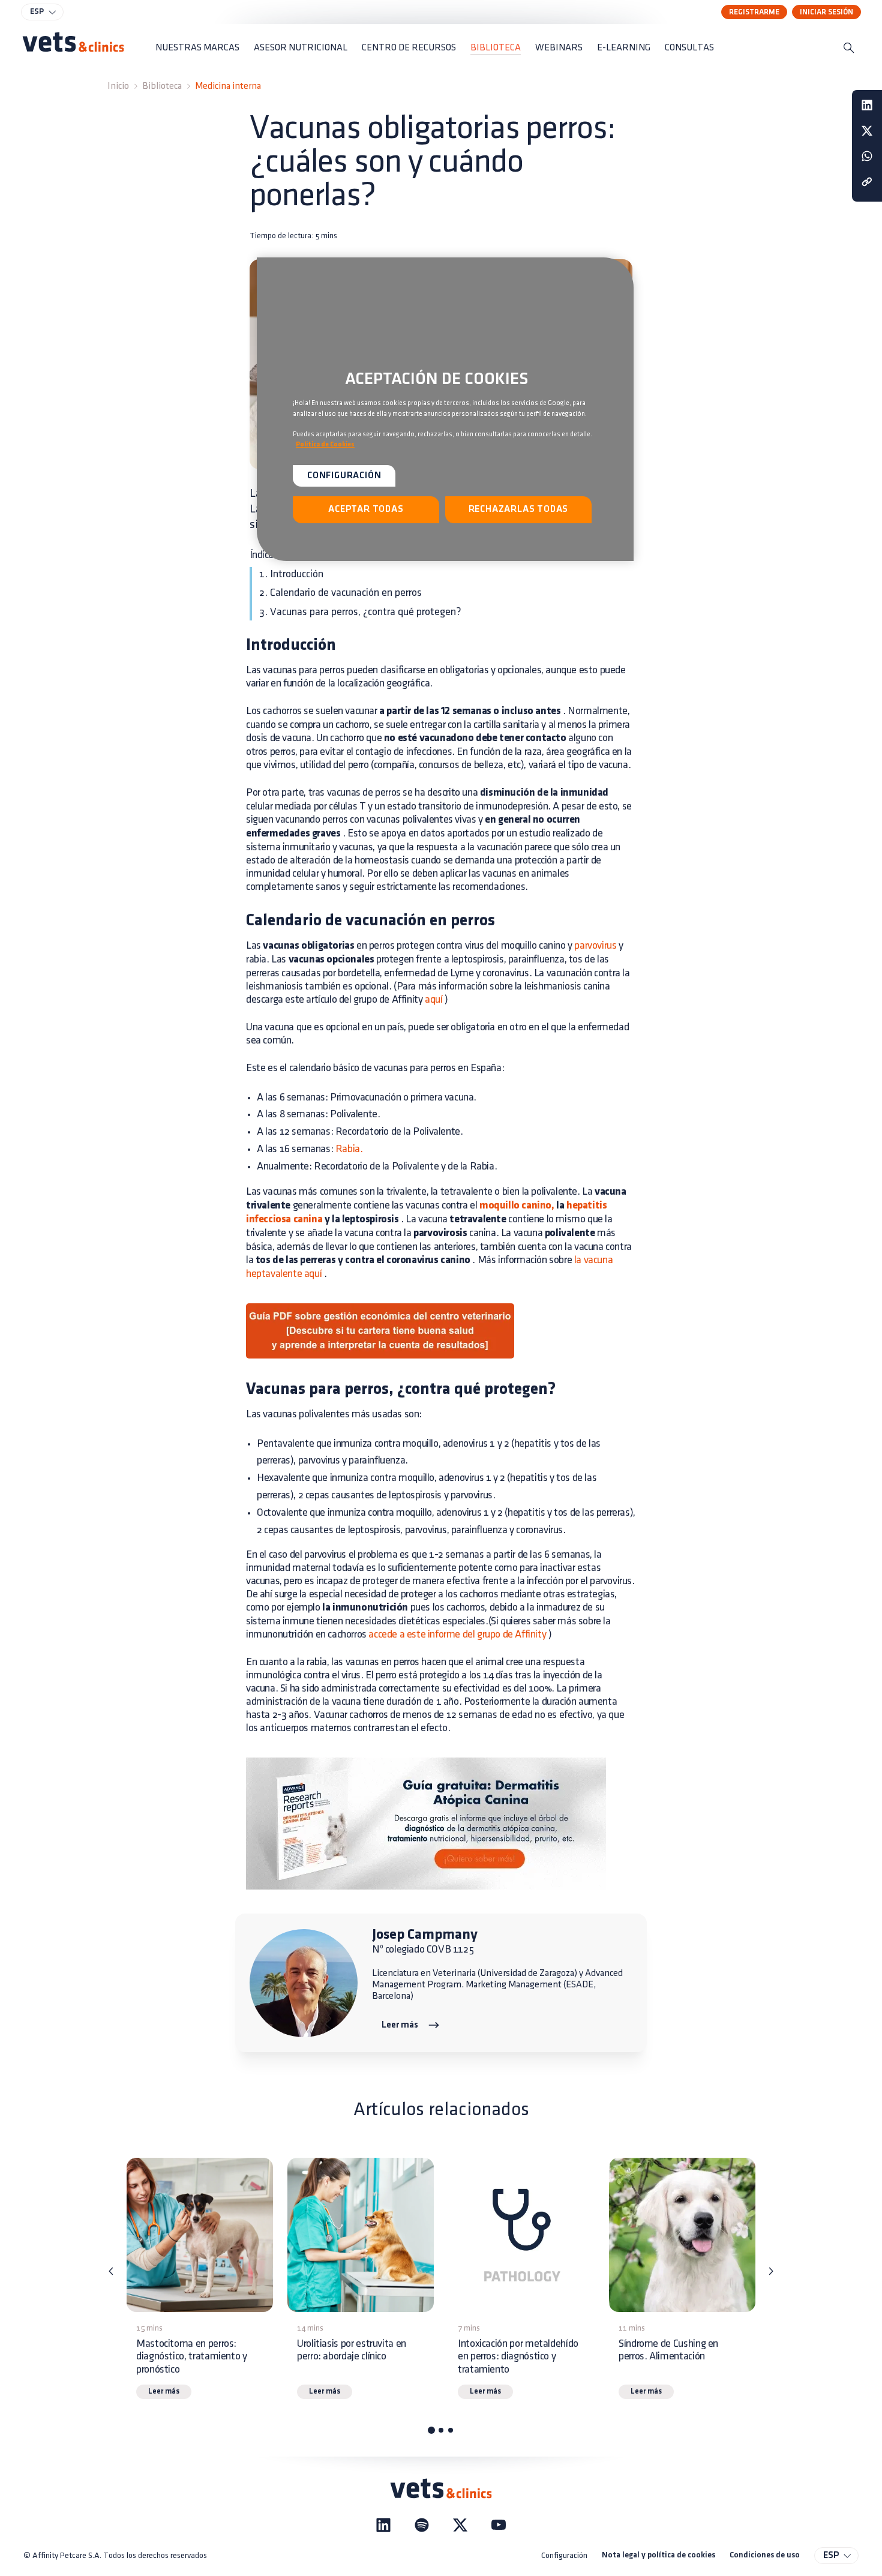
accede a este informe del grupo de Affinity (457, 1635)
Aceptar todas (366, 509)
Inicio (118, 86)
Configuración (564, 2555)
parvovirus (595, 946)
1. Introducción (291, 574)
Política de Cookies (325, 445)
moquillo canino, (517, 1206)
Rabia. (349, 1149)
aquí (433, 1000)
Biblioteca (162, 86)
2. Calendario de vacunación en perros (340, 593)
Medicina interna (228, 86)
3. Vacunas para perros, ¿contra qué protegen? (360, 612)
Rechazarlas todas (519, 509)
